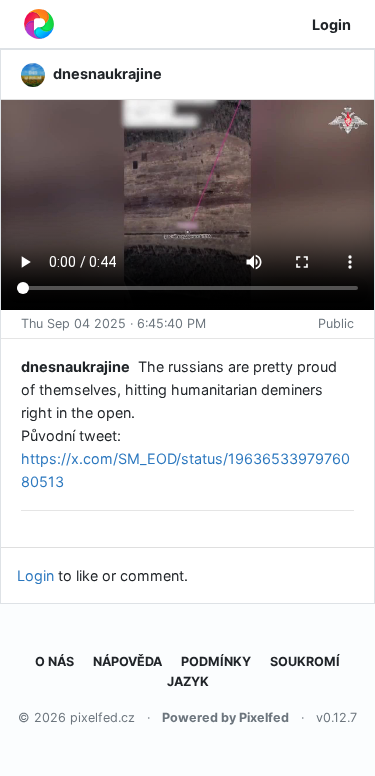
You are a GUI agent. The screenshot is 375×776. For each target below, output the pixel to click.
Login (331, 24)
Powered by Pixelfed (225, 717)
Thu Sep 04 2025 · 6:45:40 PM (113, 323)
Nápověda (127, 661)
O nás (54, 661)
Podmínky (216, 661)
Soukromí (305, 661)
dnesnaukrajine (75, 366)
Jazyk (188, 681)
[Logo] (39, 24)
